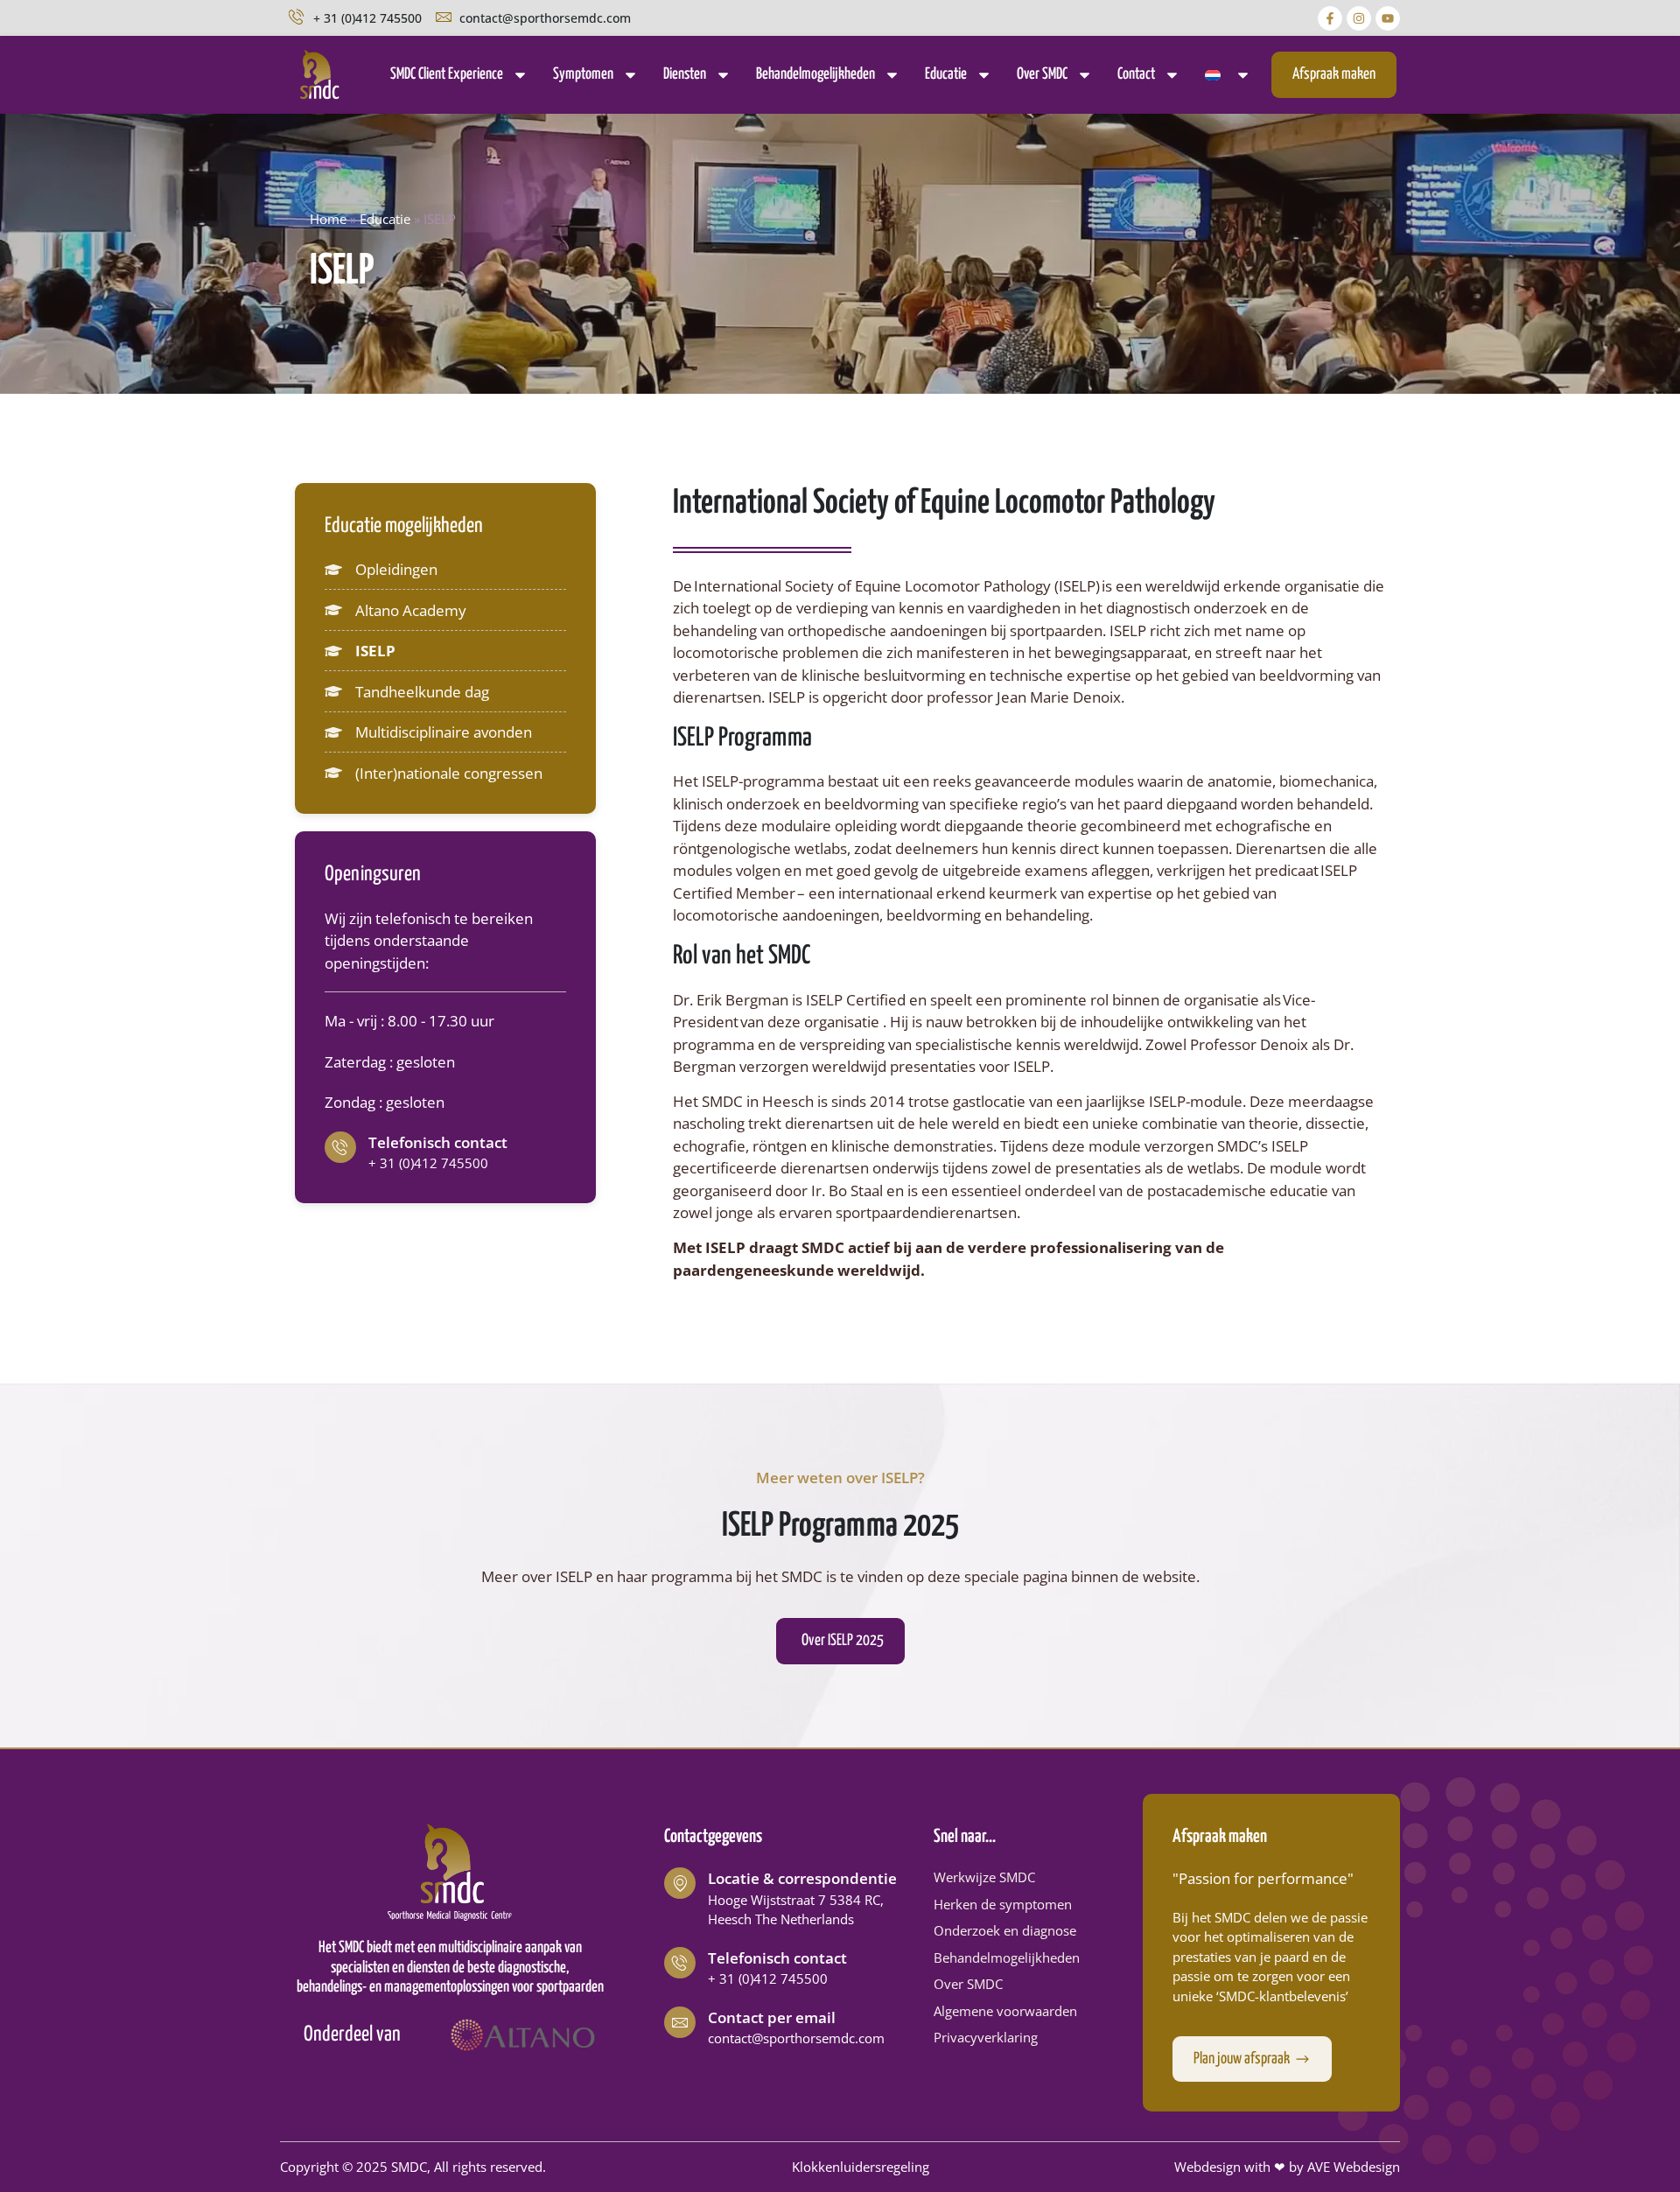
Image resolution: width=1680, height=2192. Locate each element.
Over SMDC (1042, 74)
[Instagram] (1359, 18)
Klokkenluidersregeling (861, 2167)
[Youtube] (1388, 18)
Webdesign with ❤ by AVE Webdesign (1287, 2167)
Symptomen (583, 74)
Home (328, 219)
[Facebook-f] (1330, 18)
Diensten (685, 74)
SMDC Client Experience (447, 74)
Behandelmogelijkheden (815, 74)
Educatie (946, 74)
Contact (1136, 74)
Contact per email (772, 2017)
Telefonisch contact (438, 1142)
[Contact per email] (680, 2022)
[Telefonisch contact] (340, 1147)
